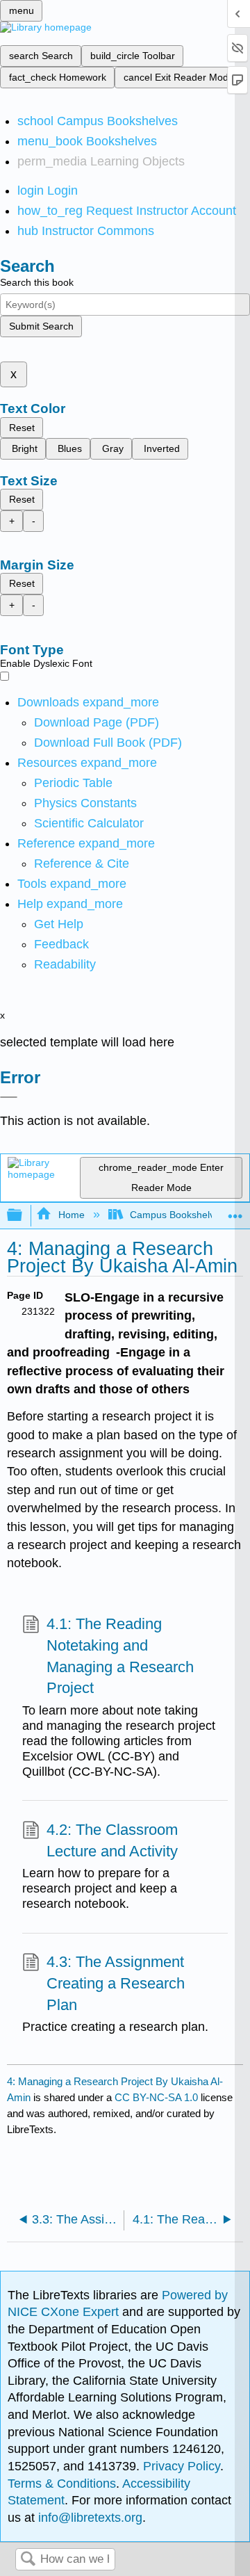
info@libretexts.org (89, 2518)
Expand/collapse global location (235, 1212)
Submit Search (41, 326)
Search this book (37, 282)
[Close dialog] (9, 1097)
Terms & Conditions (62, 2484)
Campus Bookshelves (177, 1215)
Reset (22, 428)
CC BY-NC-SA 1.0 (156, 2097)
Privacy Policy (182, 2466)
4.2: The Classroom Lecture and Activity (112, 1840)
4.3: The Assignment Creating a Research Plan (116, 1983)
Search (28, 2560)
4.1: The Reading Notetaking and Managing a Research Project (120, 1656)
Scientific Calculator (89, 823)
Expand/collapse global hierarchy (24, 1216)
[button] (61, 944)
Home (71, 1215)
